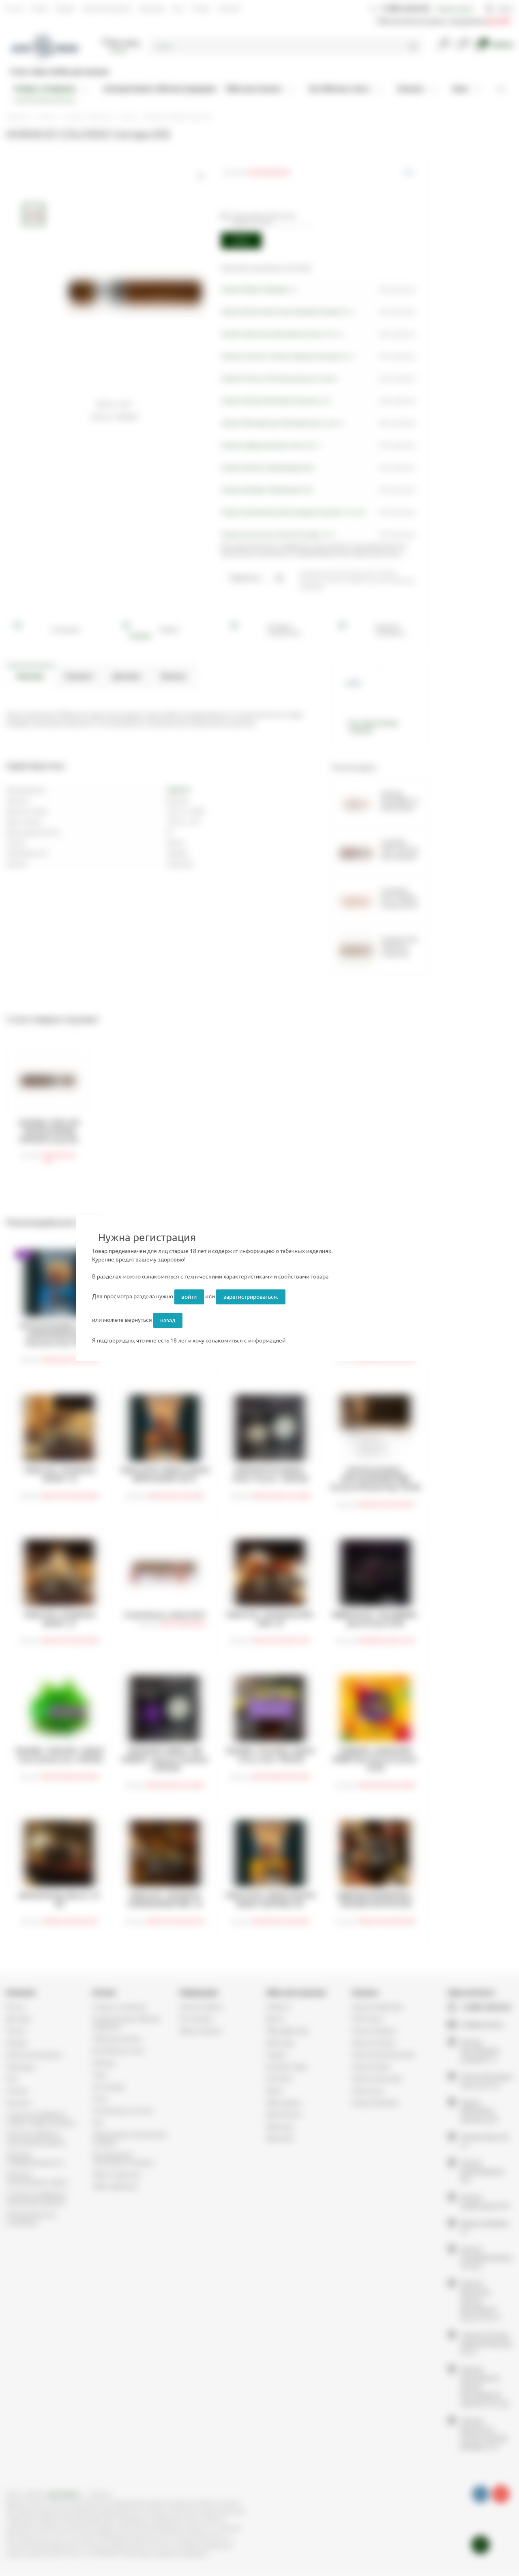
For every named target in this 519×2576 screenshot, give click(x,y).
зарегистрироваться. (251, 1297)
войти (189, 1297)
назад (168, 1320)
